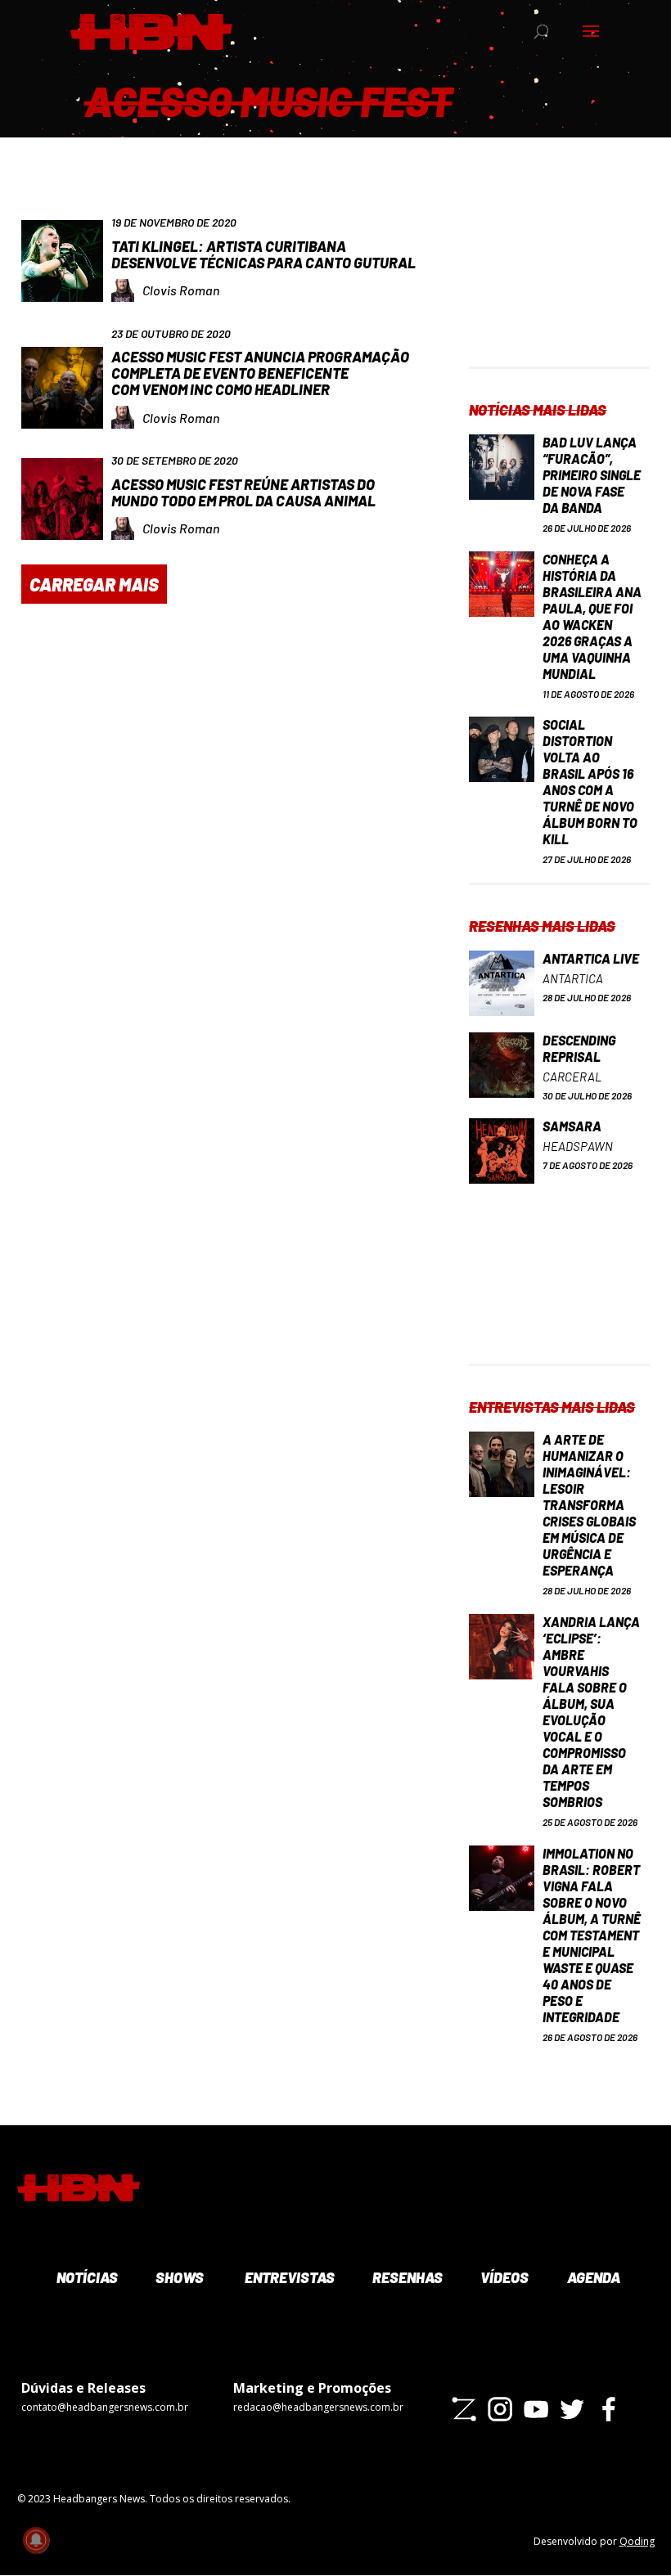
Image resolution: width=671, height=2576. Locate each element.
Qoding (637, 2541)
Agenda (592, 2277)
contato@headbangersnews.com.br (105, 2407)
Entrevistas (287, 2277)
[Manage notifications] (36, 2540)
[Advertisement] (559, 285)
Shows (178, 2277)
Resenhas (406, 2277)
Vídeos (503, 2277)
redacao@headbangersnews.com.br (318, 2407)
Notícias (86, 2277)
